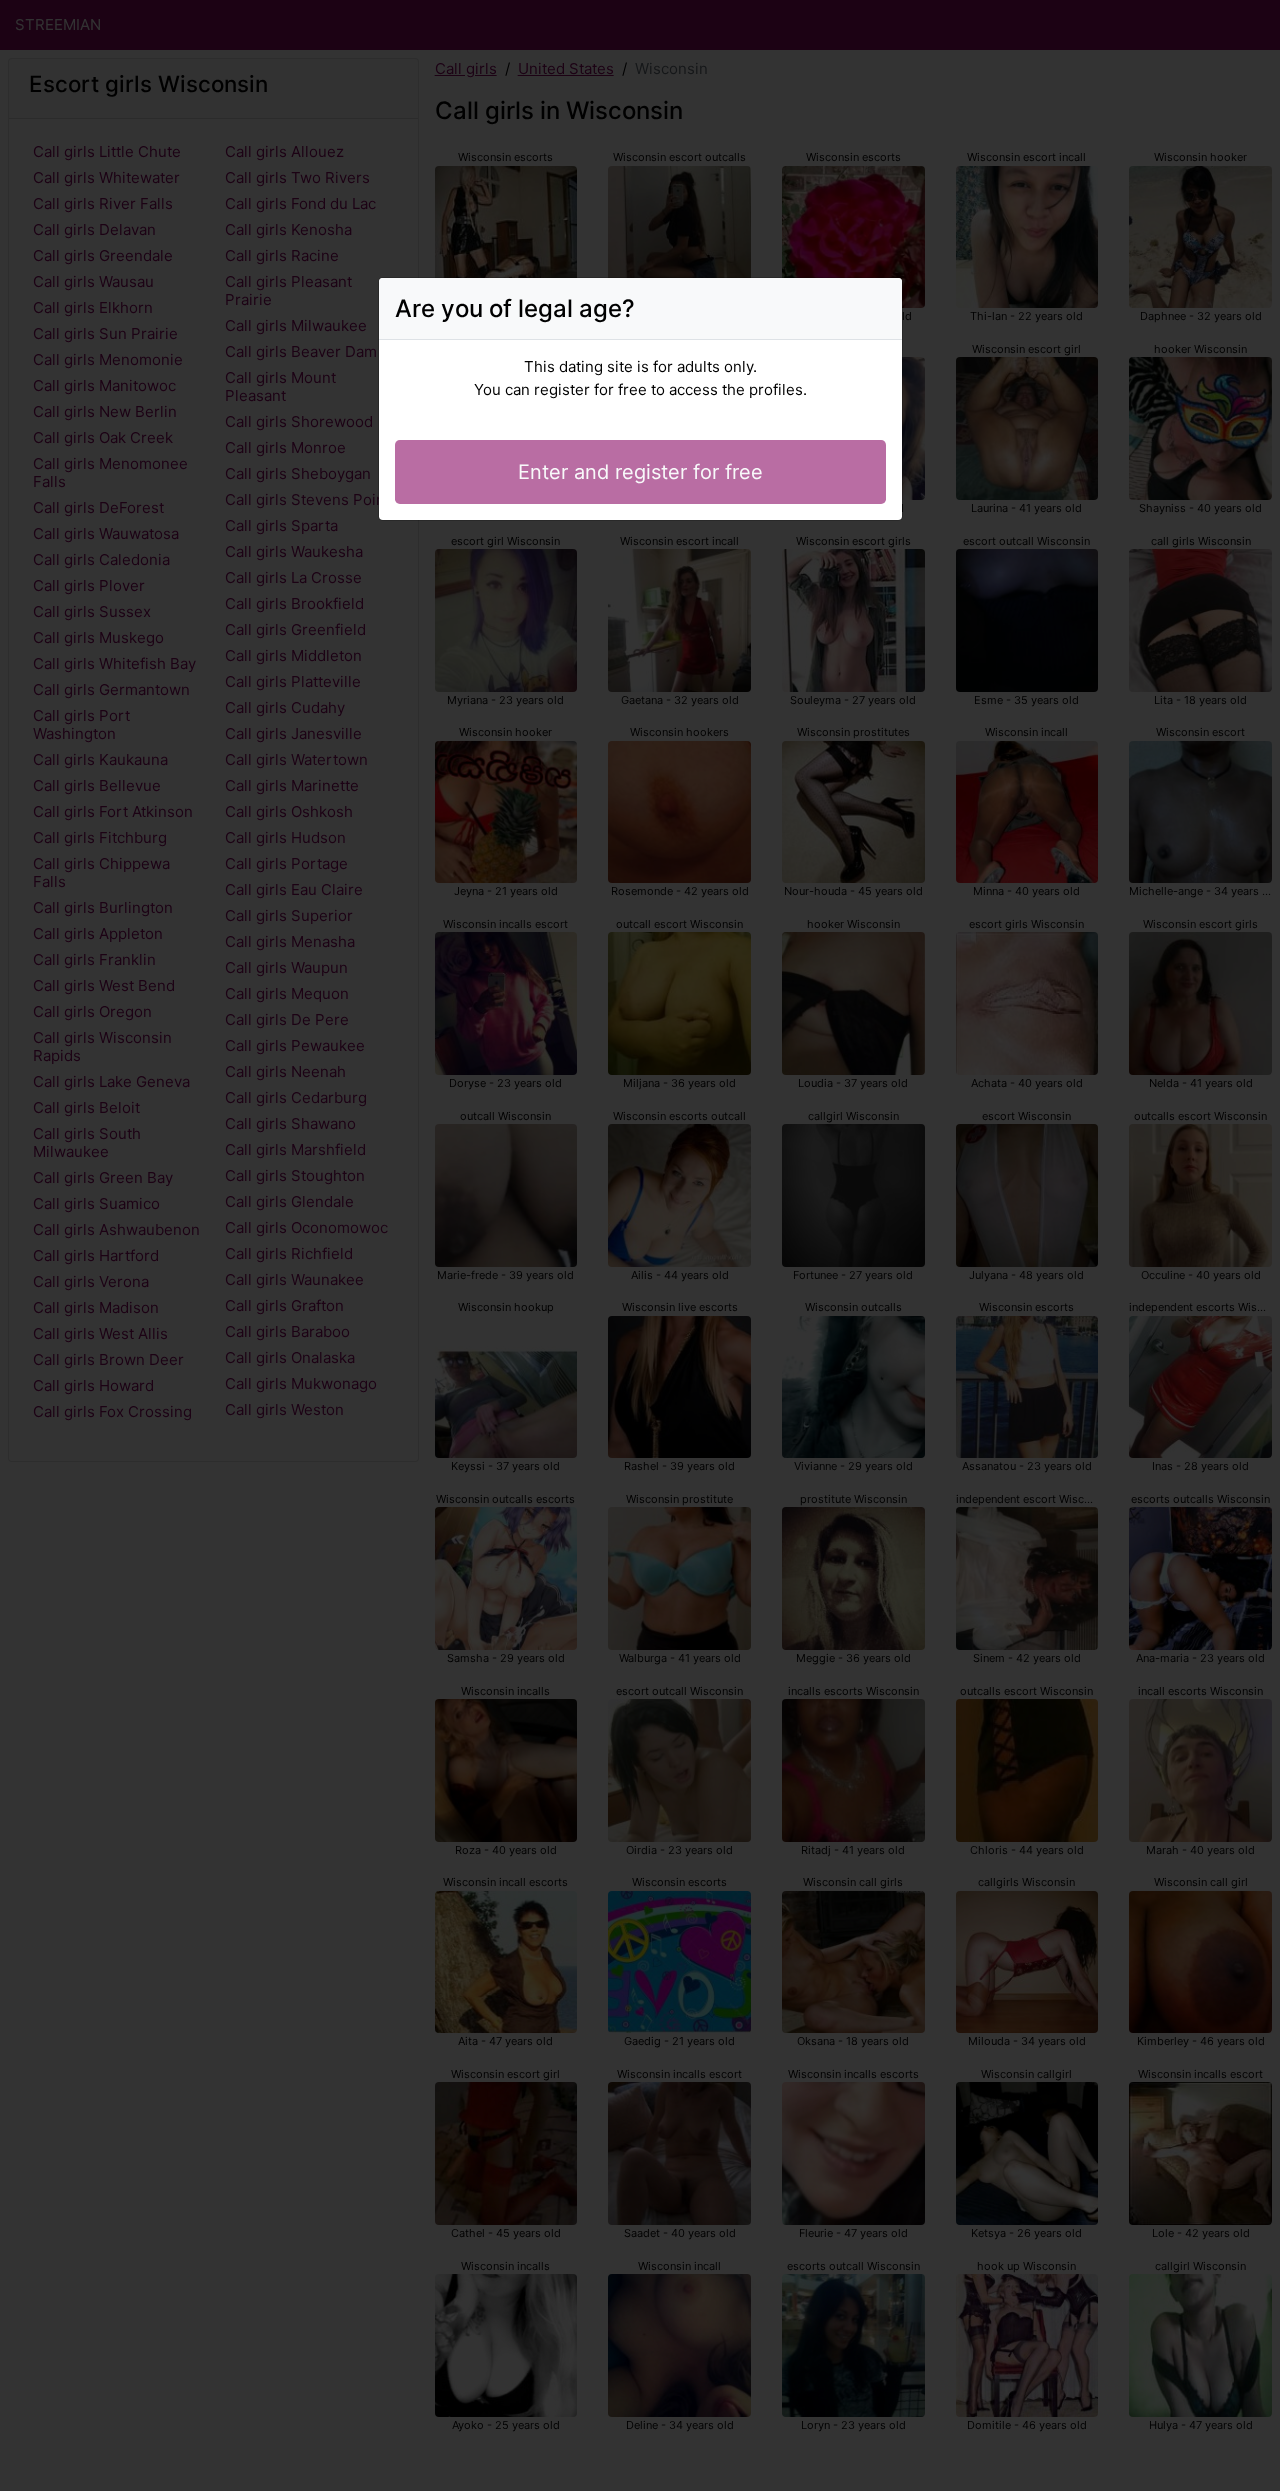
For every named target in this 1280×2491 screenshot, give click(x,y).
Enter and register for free (640, 472)
